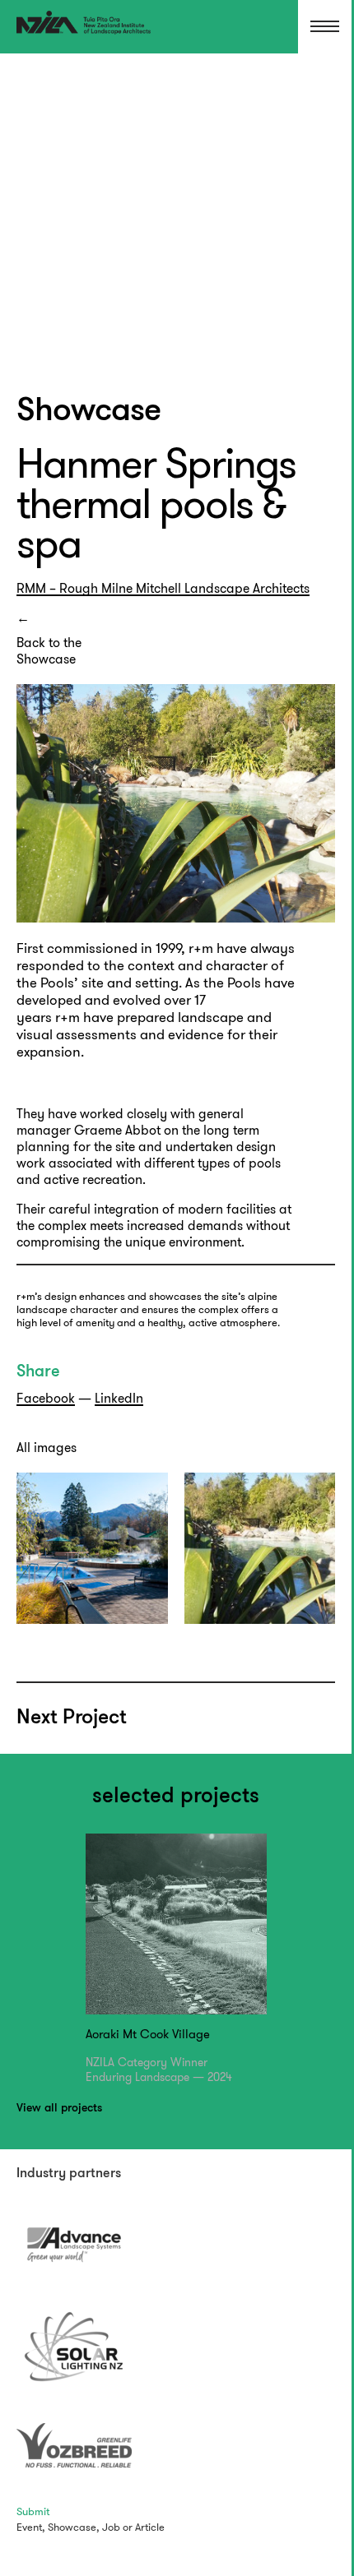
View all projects (59, 2109)
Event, (31, 2527)
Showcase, (74, 2527)
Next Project (72, 1718)
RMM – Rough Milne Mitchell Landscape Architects (163, 588)
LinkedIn (119, 1398)
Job (111, 2527)
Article (150, 2527)
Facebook (46, 1398)
